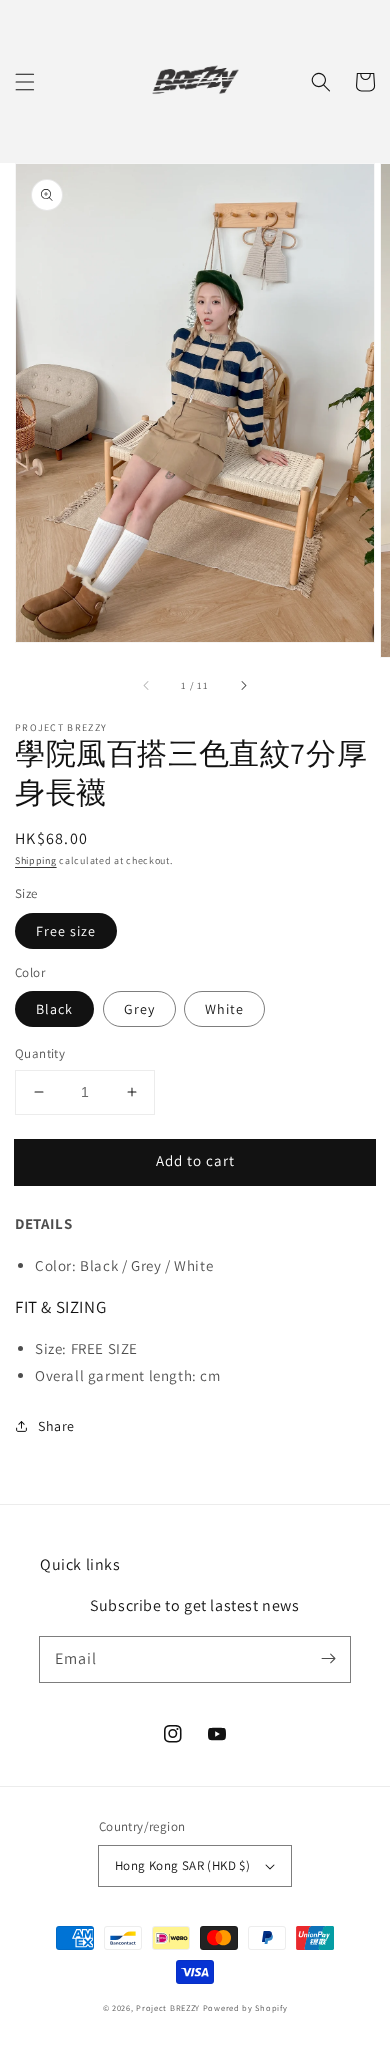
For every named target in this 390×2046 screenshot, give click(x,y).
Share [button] (56, 1426)
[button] (25, 82)
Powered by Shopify (245, 2007)
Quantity (40, 1053)
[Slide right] (243, 685)
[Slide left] (147, 685)
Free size (66, 931)
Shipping (36, 860)
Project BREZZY (168, 2007)
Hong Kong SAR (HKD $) (182, 1865)
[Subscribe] (328, 1659)
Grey (139, 1009)
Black (54, 1009)
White (224, 1009)
